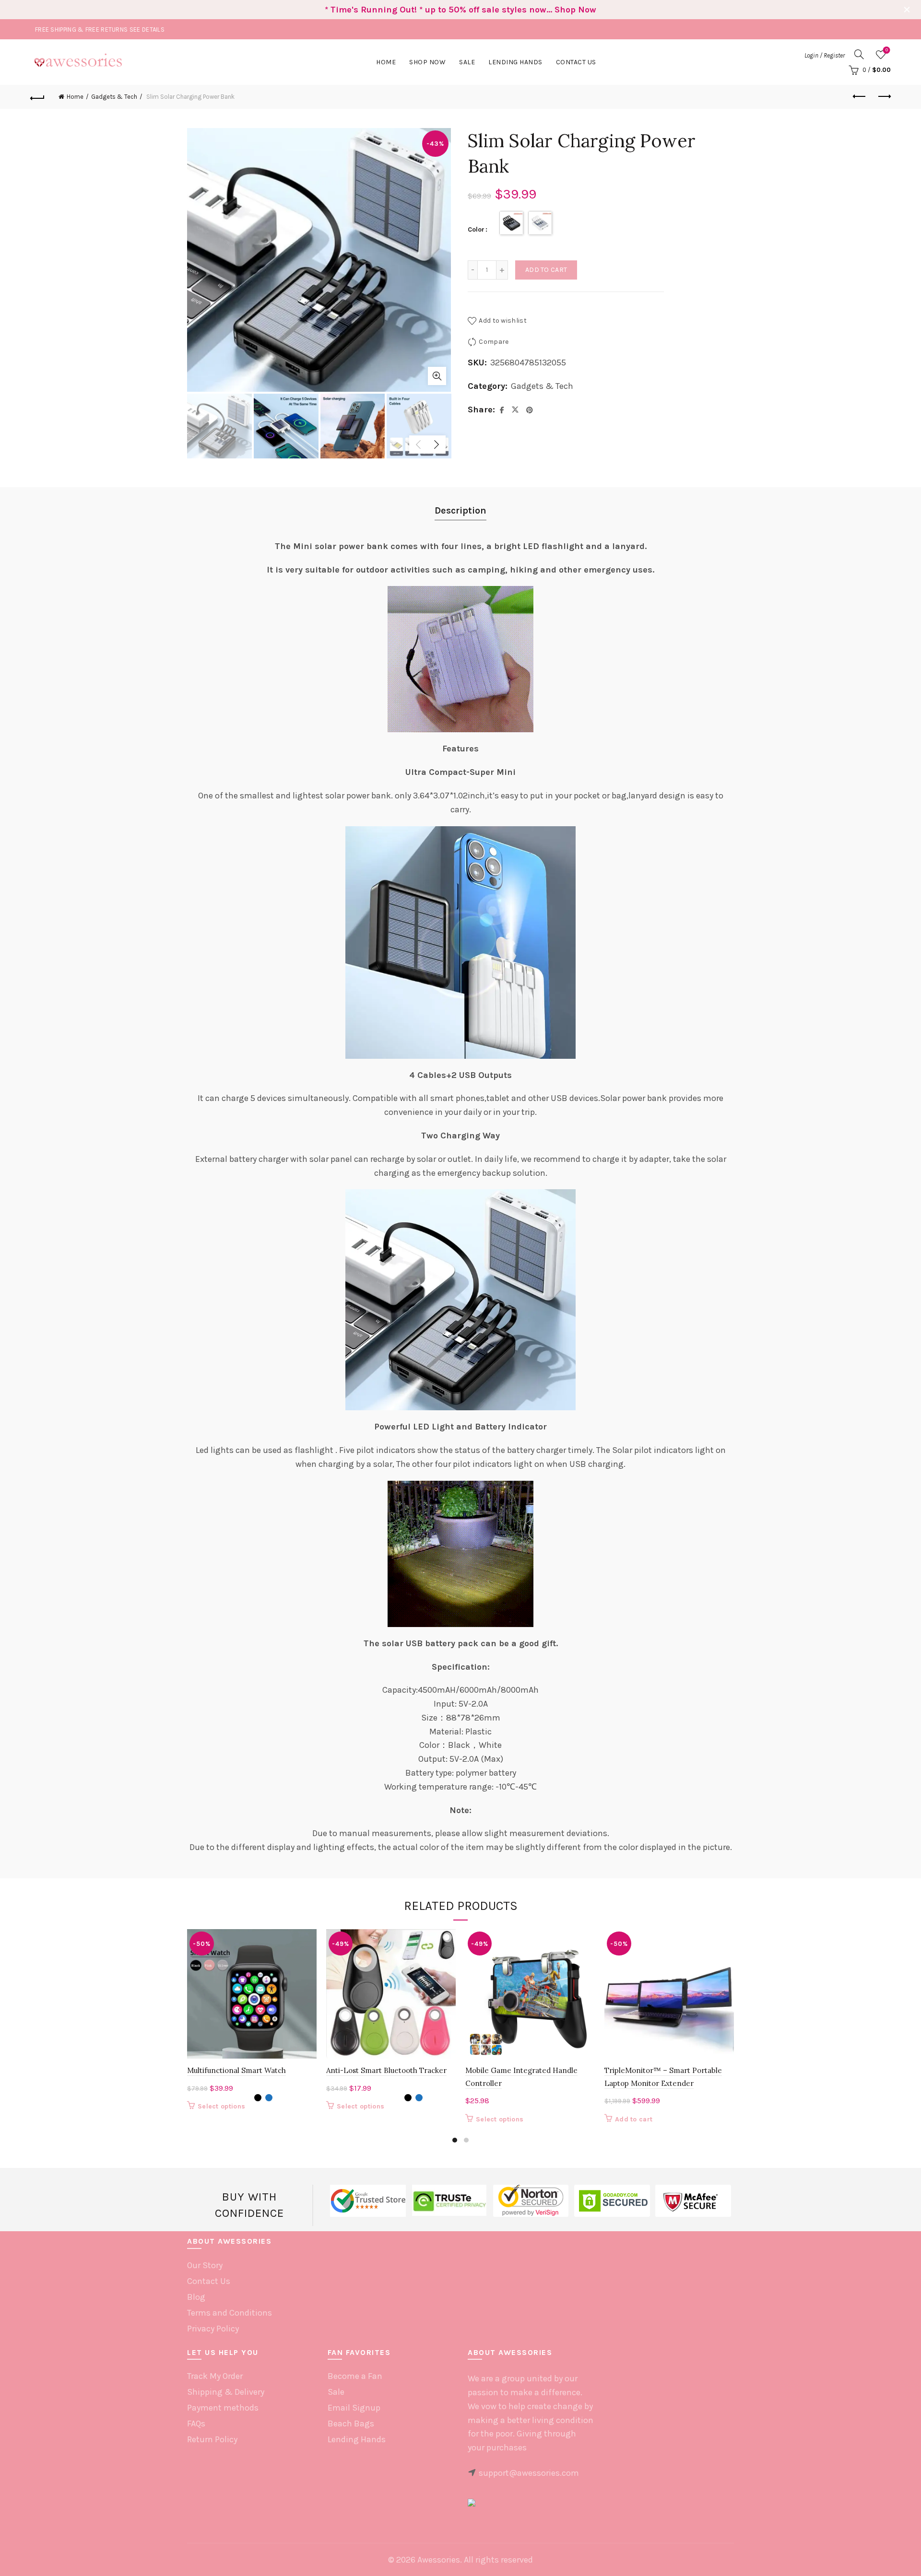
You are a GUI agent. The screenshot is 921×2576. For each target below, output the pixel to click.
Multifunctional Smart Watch (236, 2070)
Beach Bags (351, 2424)
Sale (467, 62)
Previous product (860, 97)
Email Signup (354, 2408)
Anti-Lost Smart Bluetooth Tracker (386, 2070)
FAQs (196, 2424)
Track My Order (215, 2376)
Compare (494, 342)
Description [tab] (460, 510)
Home (386, 62)
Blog (196, 2297)
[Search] (859, 54)
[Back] (37, 97)
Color (476, 229)
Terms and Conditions (230, 2313)
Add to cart (546, 270)
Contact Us (576, 62)
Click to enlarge (437, 376)
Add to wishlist (503, 321)
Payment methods (223, 2408)
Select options (221, 2106)
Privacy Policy (213, 2329)
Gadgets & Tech (114, 97)
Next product (884, 97)
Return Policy (212, 2439)
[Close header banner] (907, 10)
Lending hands (515, 62)
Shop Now (427, 62)
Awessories (439, 2560)
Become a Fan (355, 2376)
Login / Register (825, 55)
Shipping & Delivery (226, 2392)
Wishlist (887, 50)
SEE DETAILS (147, 29)
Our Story (205, 2265)
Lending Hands (357, 2439)
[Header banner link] (446, 10)
